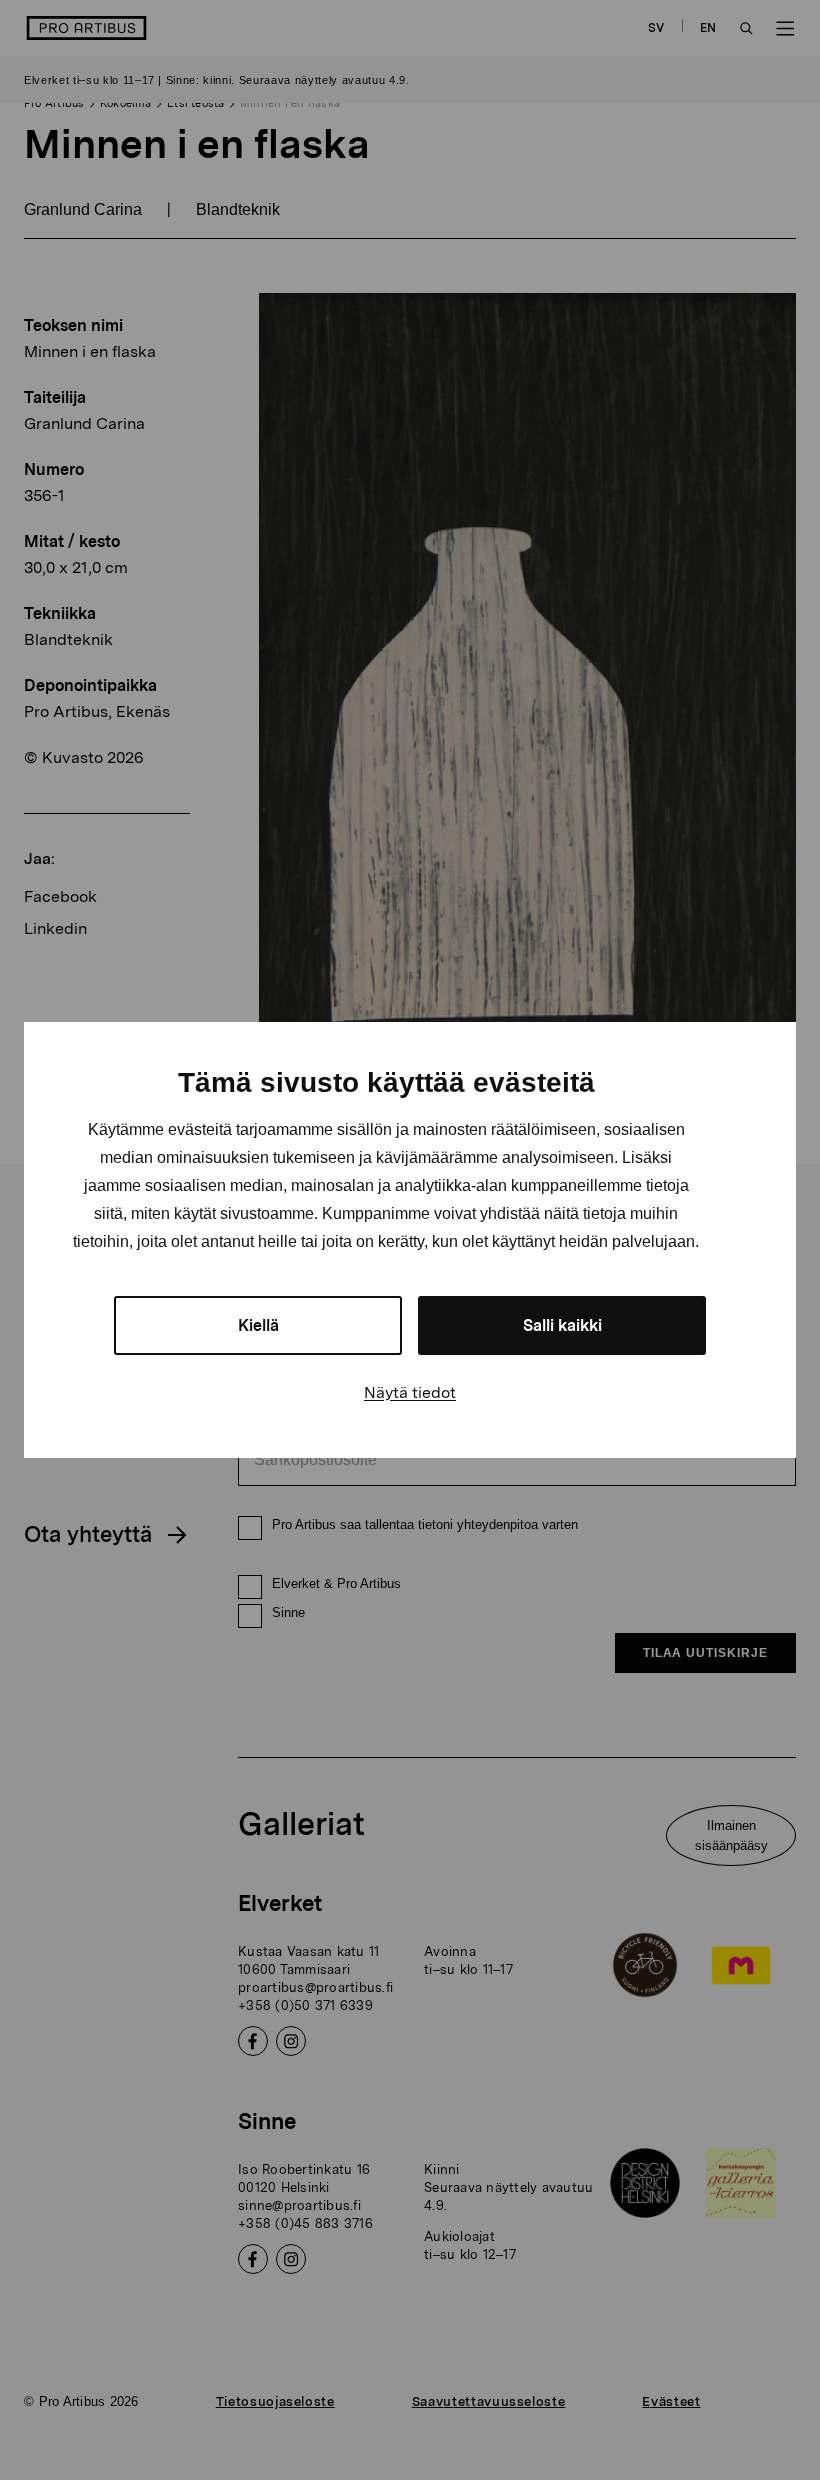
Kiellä (258, 1325)
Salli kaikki (562, 1325)
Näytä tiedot (410, 1392)
